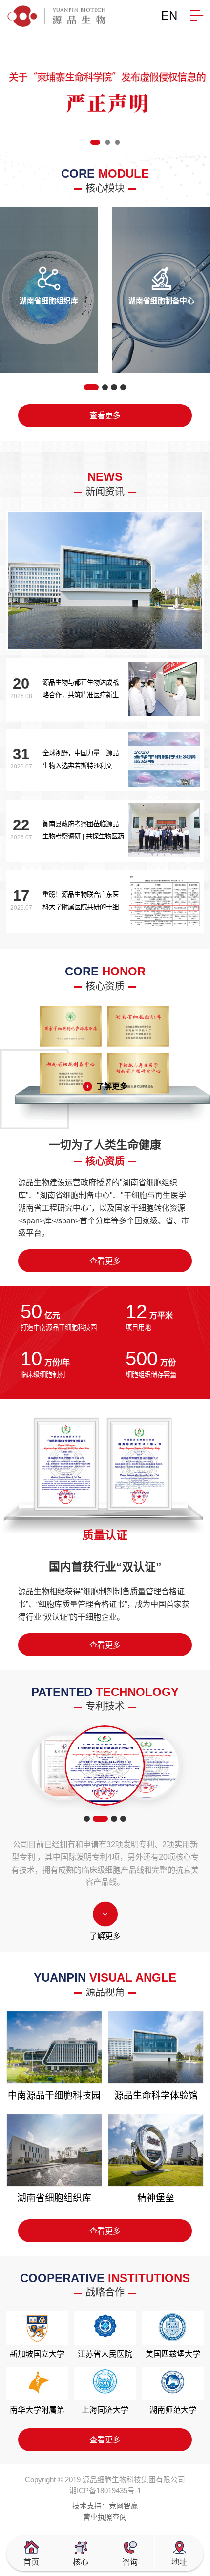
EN (169, 15)
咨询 (130, 2562)
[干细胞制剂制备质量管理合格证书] (105, 1766)
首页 (31, 2562)
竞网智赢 (124, 2506)
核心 (81, 2562)
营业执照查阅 (105, 2517)
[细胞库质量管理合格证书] (146, 1765)
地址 (179, 2562)
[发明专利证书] (64, 1765)
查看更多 (105, 415)
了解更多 (112, 1086)
